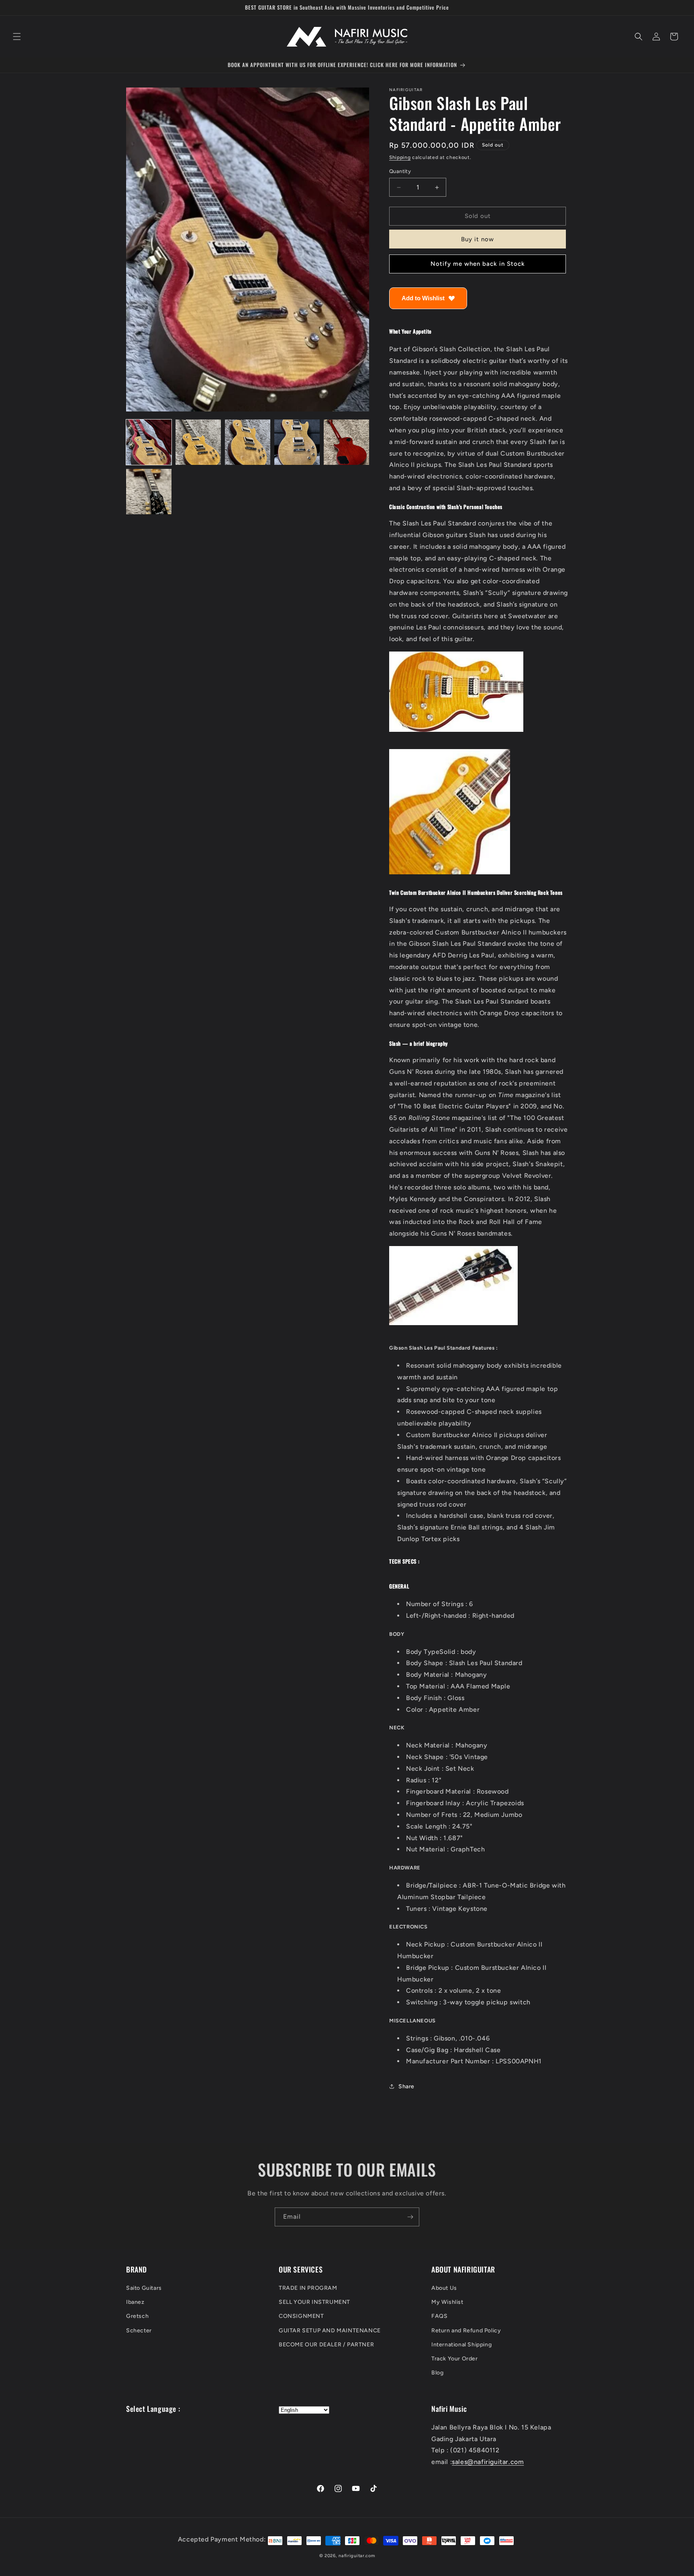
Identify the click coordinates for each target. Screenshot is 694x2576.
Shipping (400, 157)
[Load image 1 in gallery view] (149, 442)
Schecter (139, 2331)
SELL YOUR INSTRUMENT (314, 2302)
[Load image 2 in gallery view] (198, 442)
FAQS (439, 2316)
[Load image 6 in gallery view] (149, 492)
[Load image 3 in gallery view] (248, 442)
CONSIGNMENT (301, 2316)
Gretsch (137, 2316)
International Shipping (461, 2345)
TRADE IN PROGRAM (308, 2288)
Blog (437, 2373)
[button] (17, 37)
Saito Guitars (144, 2288)
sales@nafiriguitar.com (488, 2462)
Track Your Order (455, 2359)
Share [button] (406, 2086)
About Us (444, 2288)
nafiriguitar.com (357, 2556)
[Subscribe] (410, 2217)
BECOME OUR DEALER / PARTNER (326, 2345)
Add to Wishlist (423, 298)
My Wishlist (447, 2302)
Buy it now (478, 239)
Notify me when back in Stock (478, 264)
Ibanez (135, 2302)
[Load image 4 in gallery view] (297, 442)
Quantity (400, 172)
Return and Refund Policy (466, 2331)
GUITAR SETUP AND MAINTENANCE (330, 2331)
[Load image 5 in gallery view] (346, 442)
